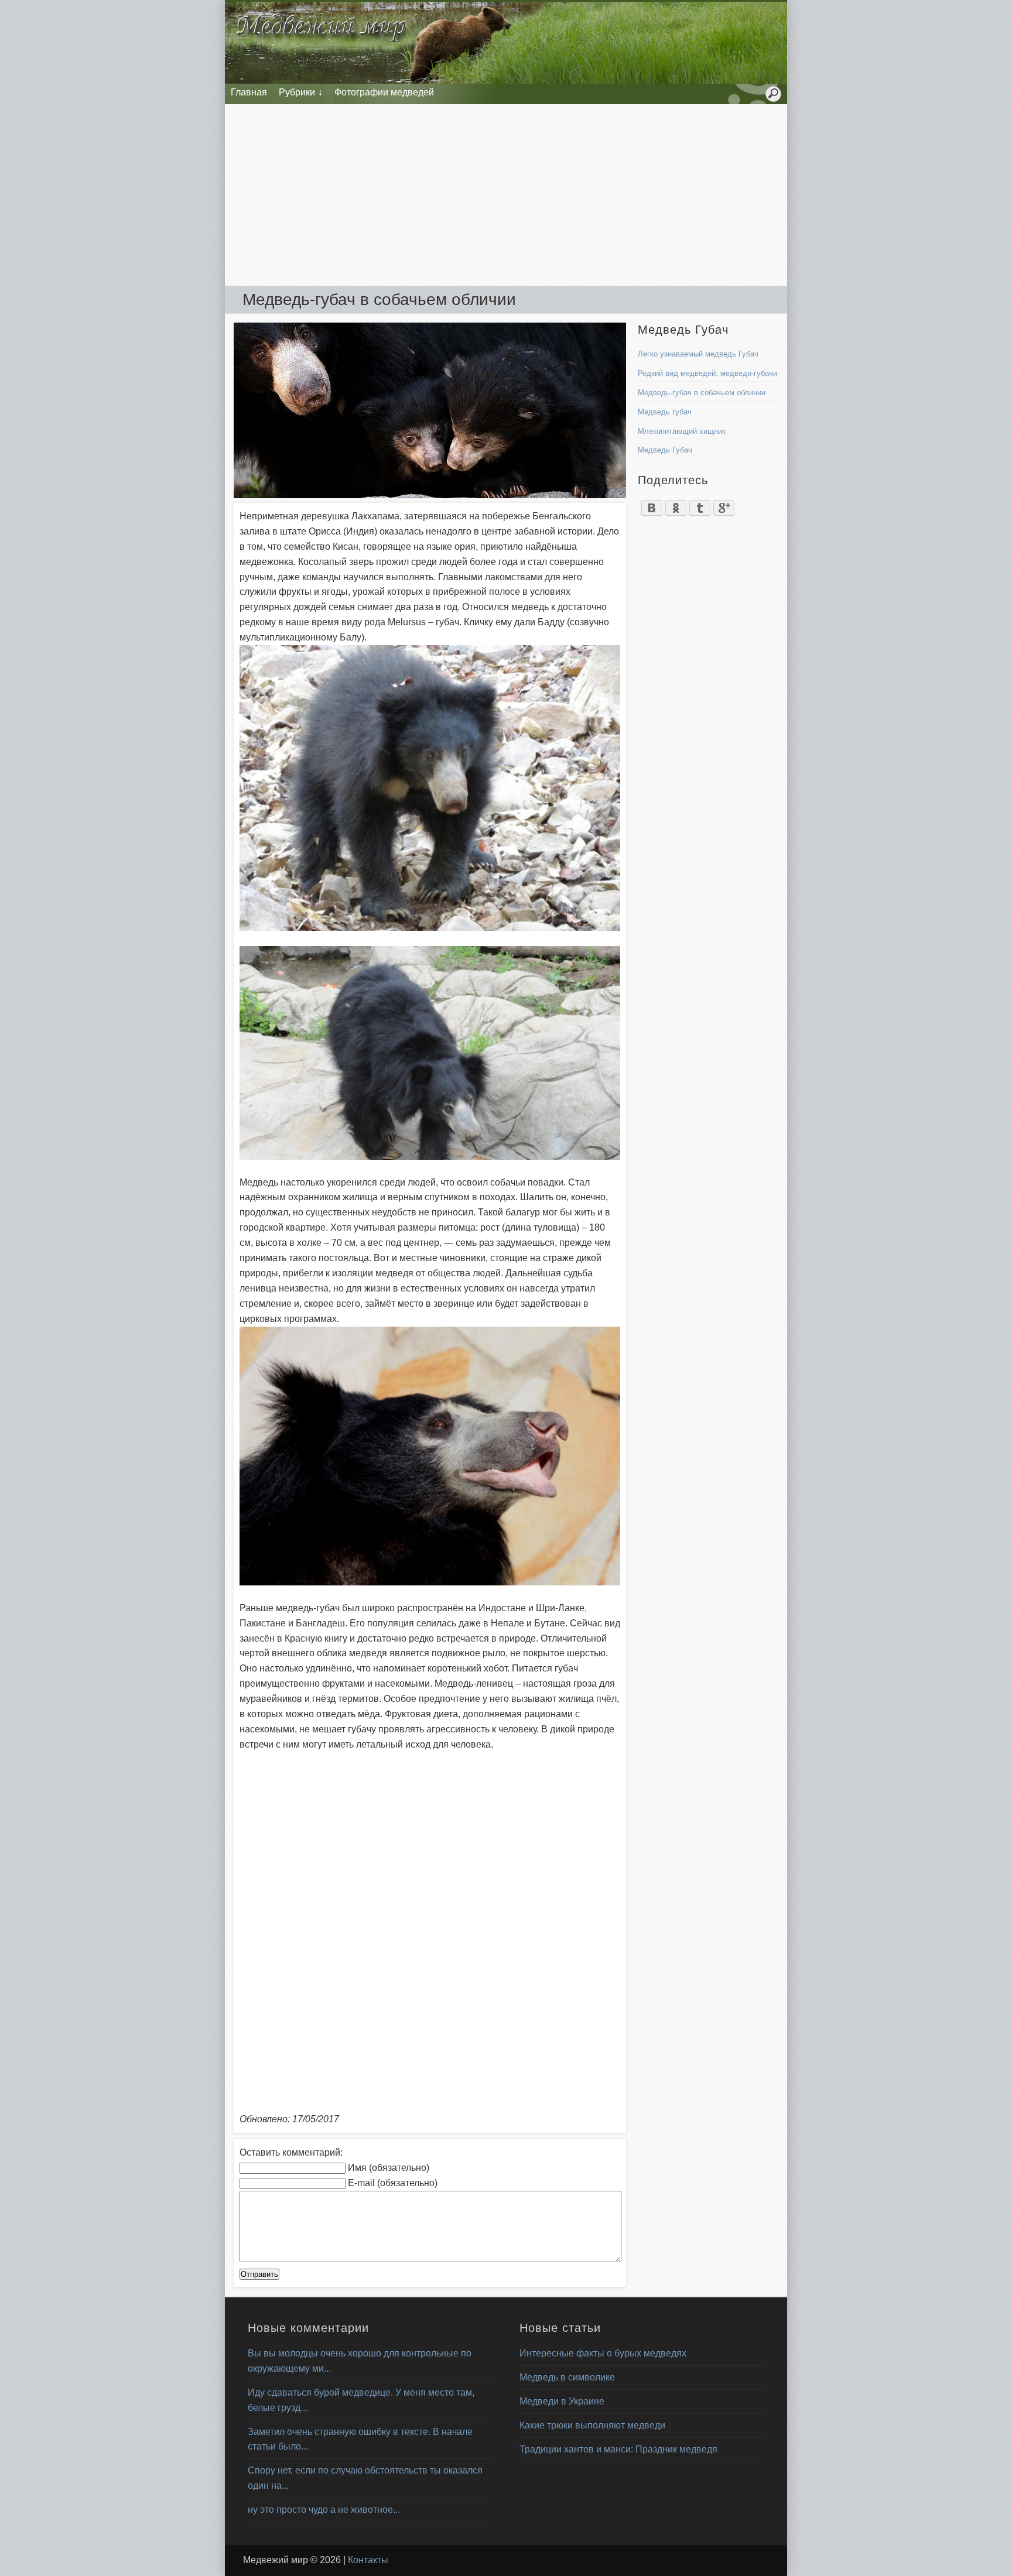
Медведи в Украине (562, 2401)
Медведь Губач (665, 450)
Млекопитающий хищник (682, 431)
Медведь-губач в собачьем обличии (702, 393)
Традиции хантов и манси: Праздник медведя (618, 2449)
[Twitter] (700, 505)
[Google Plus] (724, 505)
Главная (249, 92)
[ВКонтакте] (652, 505)
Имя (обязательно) (389, 2168)
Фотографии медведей (384, 92)
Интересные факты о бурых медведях (603, 2353)
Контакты (368, 2560)
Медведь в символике (567, 2377)
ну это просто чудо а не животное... (324, 2510)
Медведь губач (665, 412)
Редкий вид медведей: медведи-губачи (707, 373)
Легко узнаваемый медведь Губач (698, 354)
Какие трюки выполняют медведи (592, 2425)
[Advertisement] (506, 195)
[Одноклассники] (676, 505)
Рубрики (297, 92)
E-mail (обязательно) (393, 2183)
